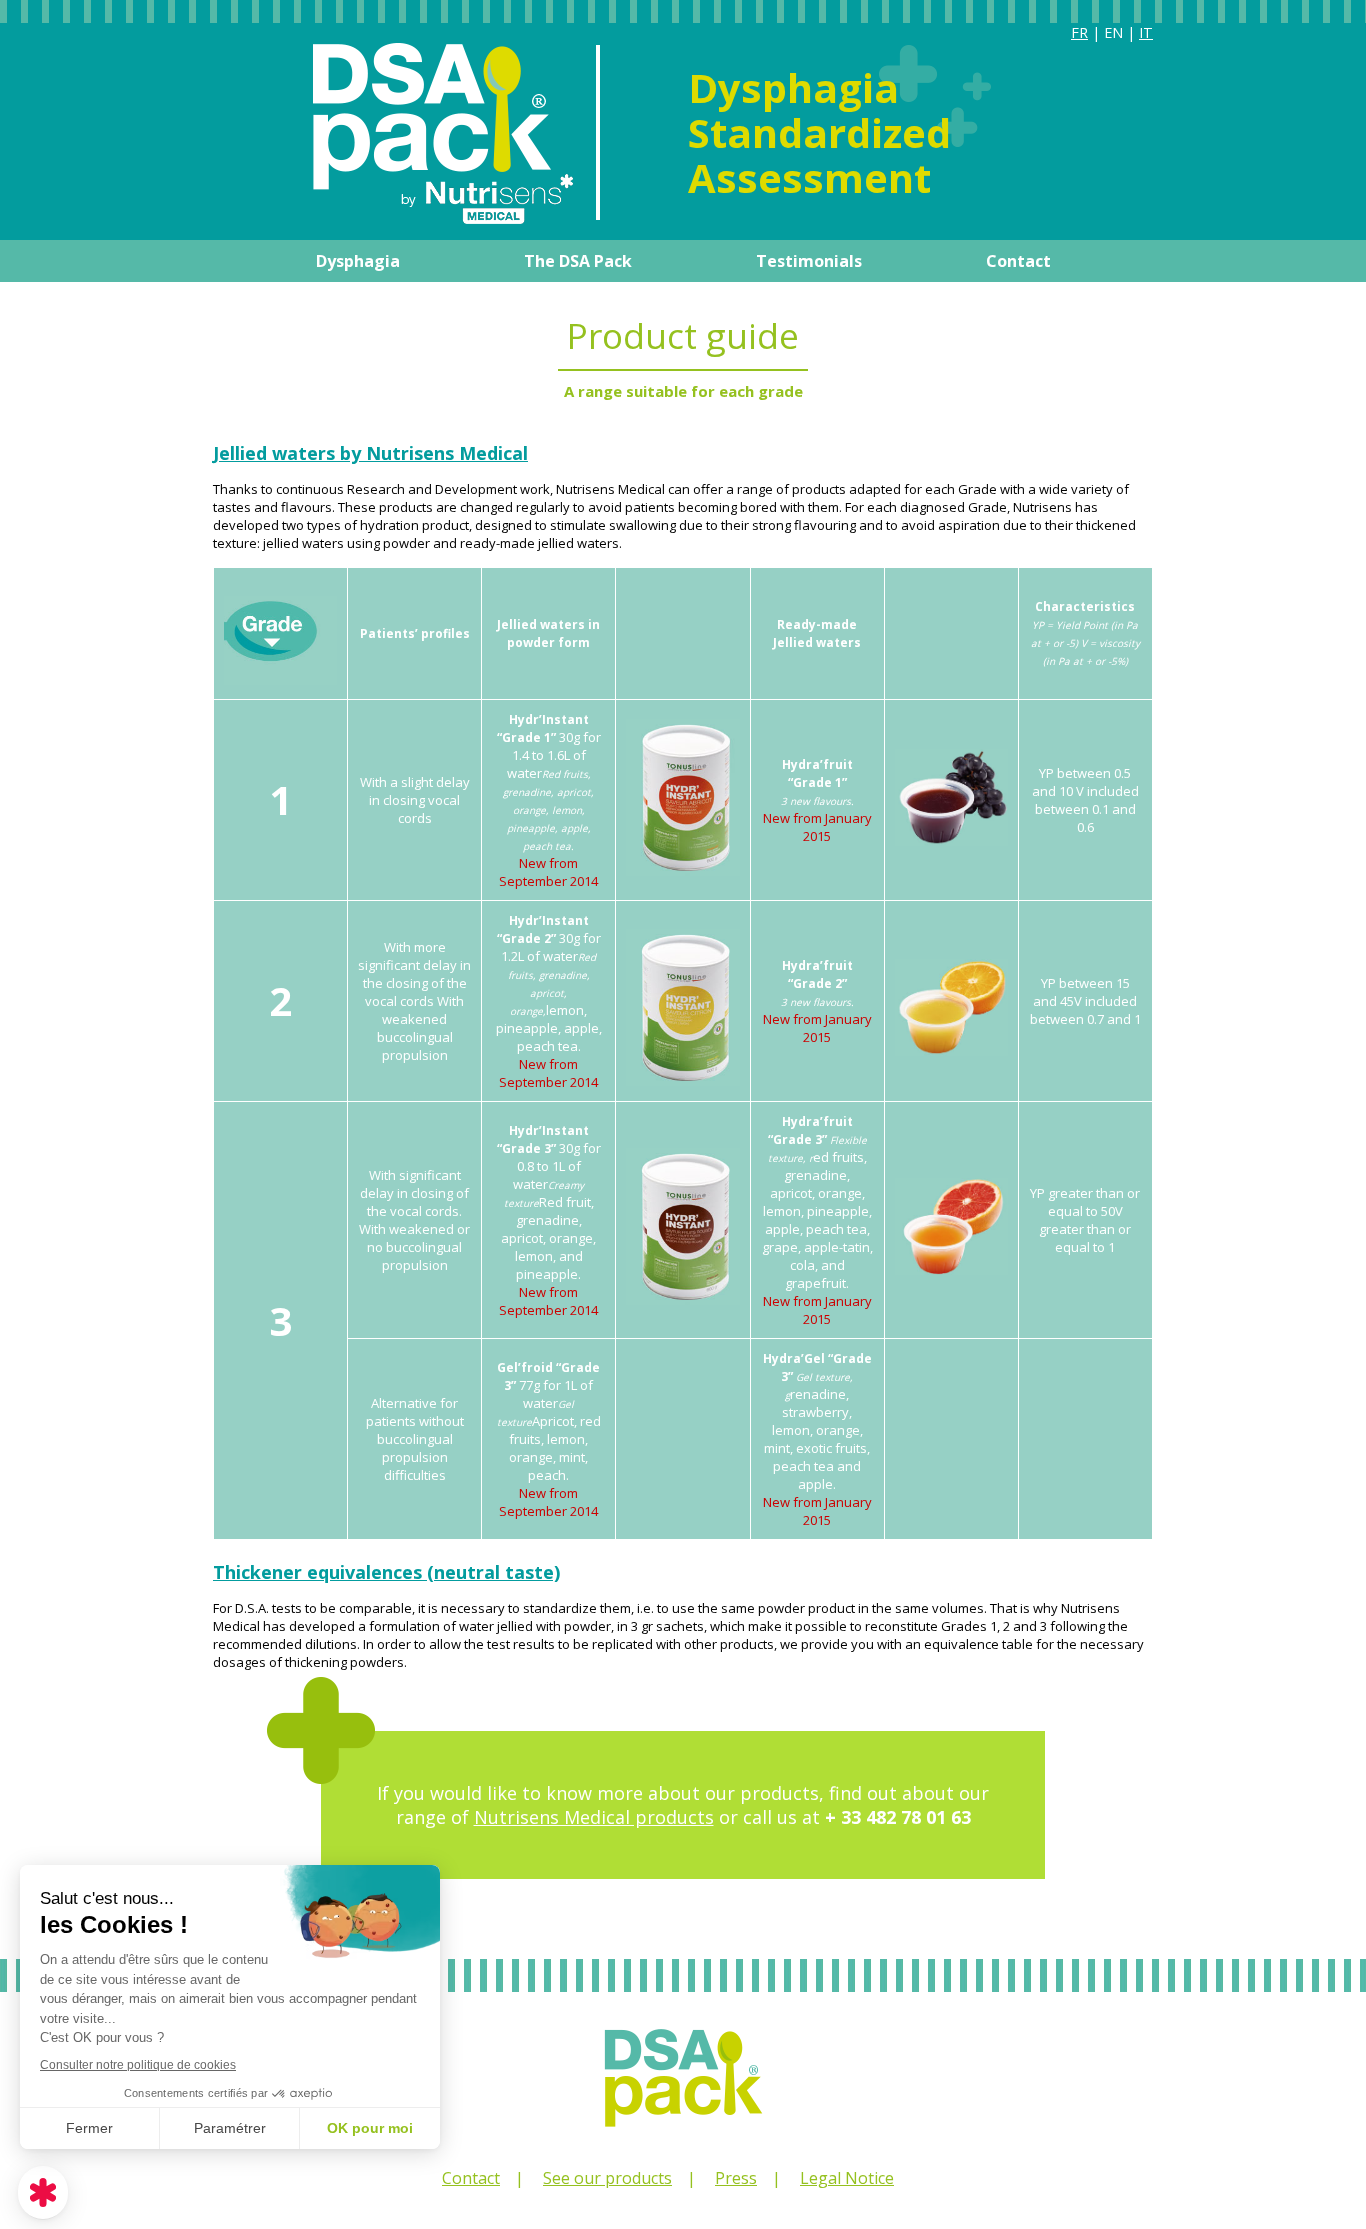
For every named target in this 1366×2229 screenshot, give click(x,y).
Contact (1018, 261)
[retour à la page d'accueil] (393, 219)
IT (1146, 32)
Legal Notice (847, 2178)
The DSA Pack (578, 261)
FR (1079, 32)
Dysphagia (358, 261)
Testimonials (809, 261)
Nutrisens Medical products (594, 1817)
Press (736, 2178)
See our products (607, 2178)
